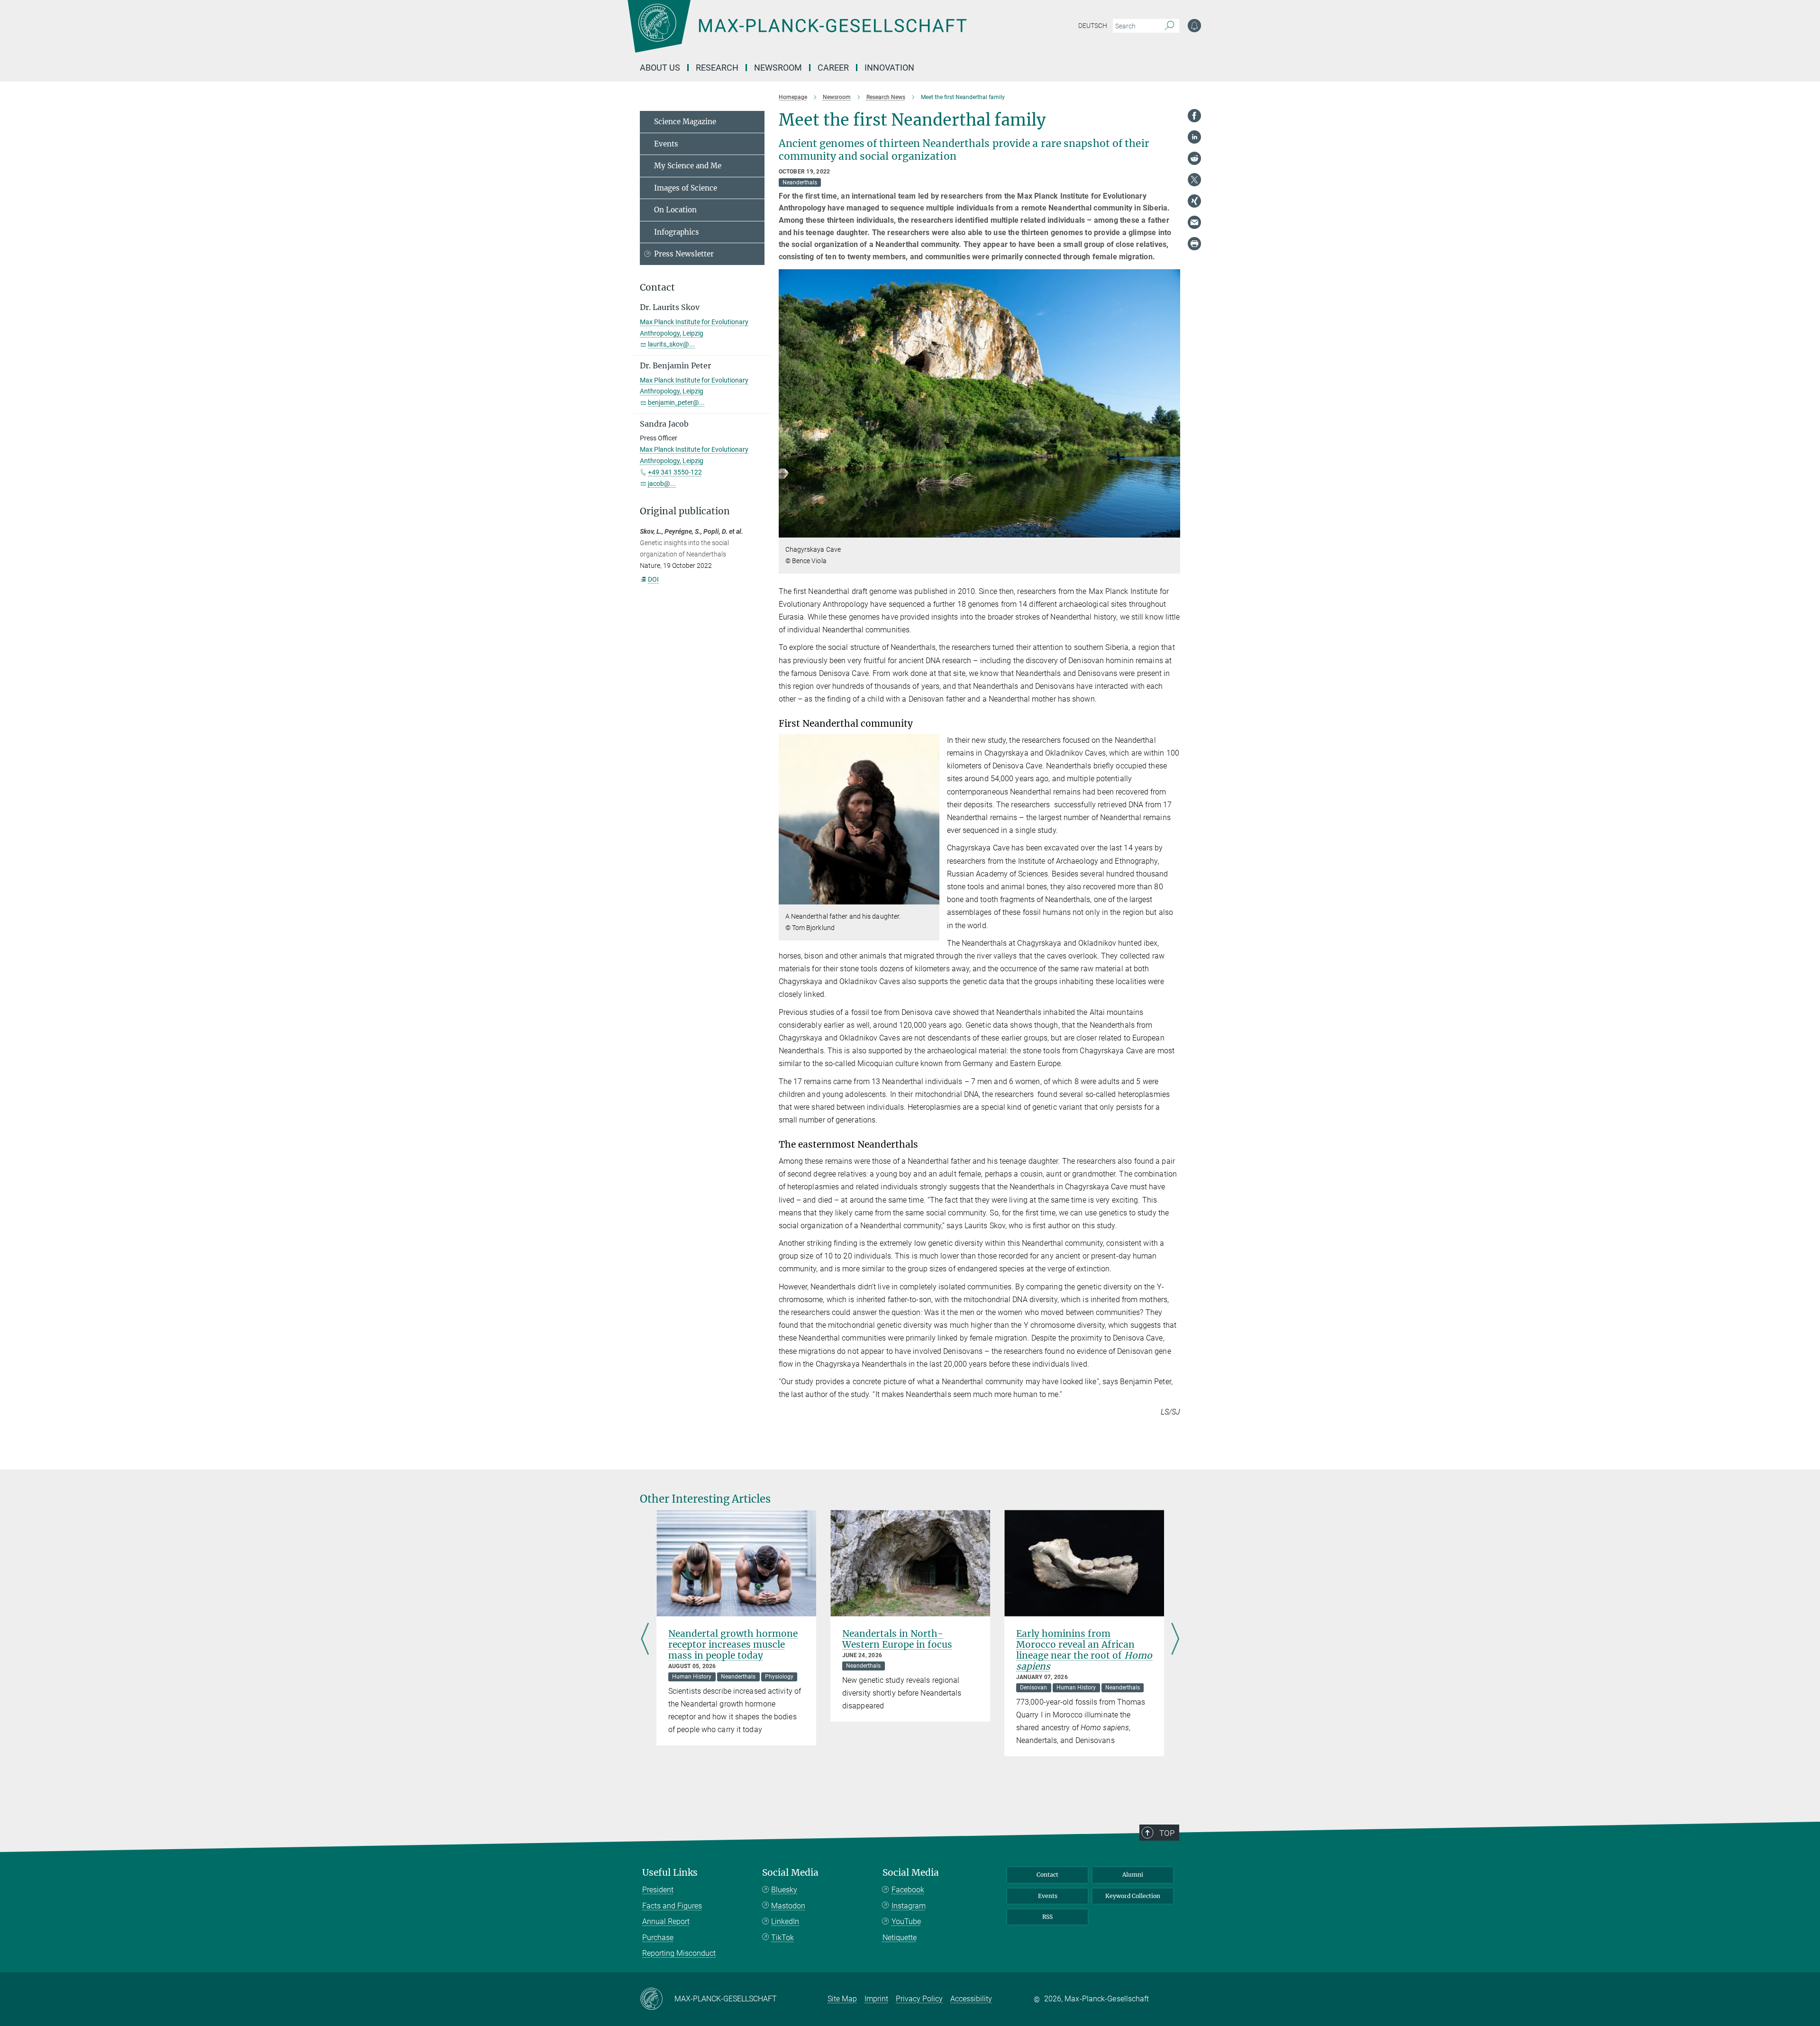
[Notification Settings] (1194, 26)
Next (1175, 1639)
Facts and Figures (672, 1906)
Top (1167, 1833)
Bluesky (784, 1890)
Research (717, 68)
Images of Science (686, 188)
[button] (1172, 531)
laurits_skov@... (671, 344)
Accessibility (971, 1999)
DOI (653, 579)
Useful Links (670, 1873)
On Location (675, 210)
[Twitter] (1194, 180)
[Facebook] (1194, 116)
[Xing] (1194, 201)
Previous (645, 1639)
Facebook (908, 1890)
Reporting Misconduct (679, 1953)
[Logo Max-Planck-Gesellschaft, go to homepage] (797, 33)
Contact (1047, 1875)
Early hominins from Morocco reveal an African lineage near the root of (1084, 1650)
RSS (1047, 1917)
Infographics (677, 232)
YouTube (906, 1921)
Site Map (842, 1999)
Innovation (889, 68)
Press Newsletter (684, 254)
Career (833, 68)
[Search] (1169, 26)
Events (666, 144)
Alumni (1133, 1875)
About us (660, 68)
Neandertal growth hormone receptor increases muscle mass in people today (733, 1644)
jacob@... (662, 484)
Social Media (790, 1873)
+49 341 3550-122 (675, 472)
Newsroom (778, 68)
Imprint (876, 1999)
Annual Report (666, 1921)
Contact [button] (657, 287)
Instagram (909, 1906)
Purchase (658, 1938)
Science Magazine (685, 122)
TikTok (783, 1938)
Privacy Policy (919, 1999)
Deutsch (1093, 26)
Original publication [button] (685, 511)
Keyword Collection (1133, 1896)
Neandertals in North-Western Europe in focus (897, 1639)
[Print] (1194, 244)
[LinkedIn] (1194, 137)
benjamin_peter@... (676, 402)
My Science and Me (688, 166)
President (658, 1890)
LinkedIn (785, 1921)
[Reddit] (1194, 158)
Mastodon (788, 1906)
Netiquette (900, 1938)
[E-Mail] (1194, 222)
